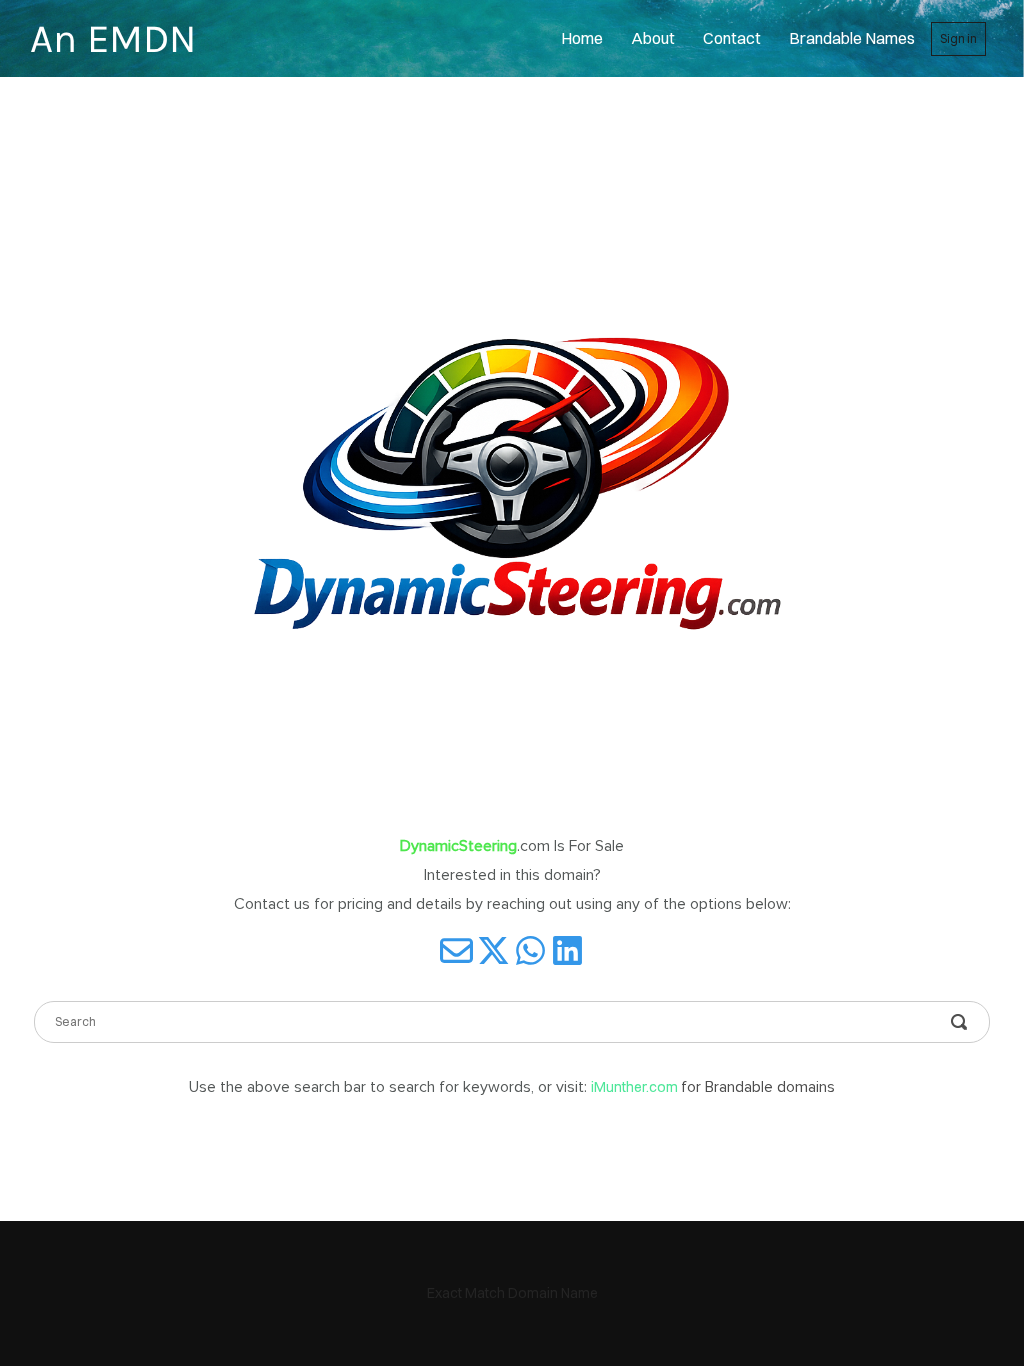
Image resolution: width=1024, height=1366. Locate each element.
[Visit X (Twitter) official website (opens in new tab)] (493, 950)
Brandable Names (852, 38)
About (653, 38)
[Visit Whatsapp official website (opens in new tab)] (530, 950)
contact (732, 38)
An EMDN (113, 38)
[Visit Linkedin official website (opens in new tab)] (567, 950)
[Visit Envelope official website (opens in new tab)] (456, 950)
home (582, 38)
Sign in (958, 38)
